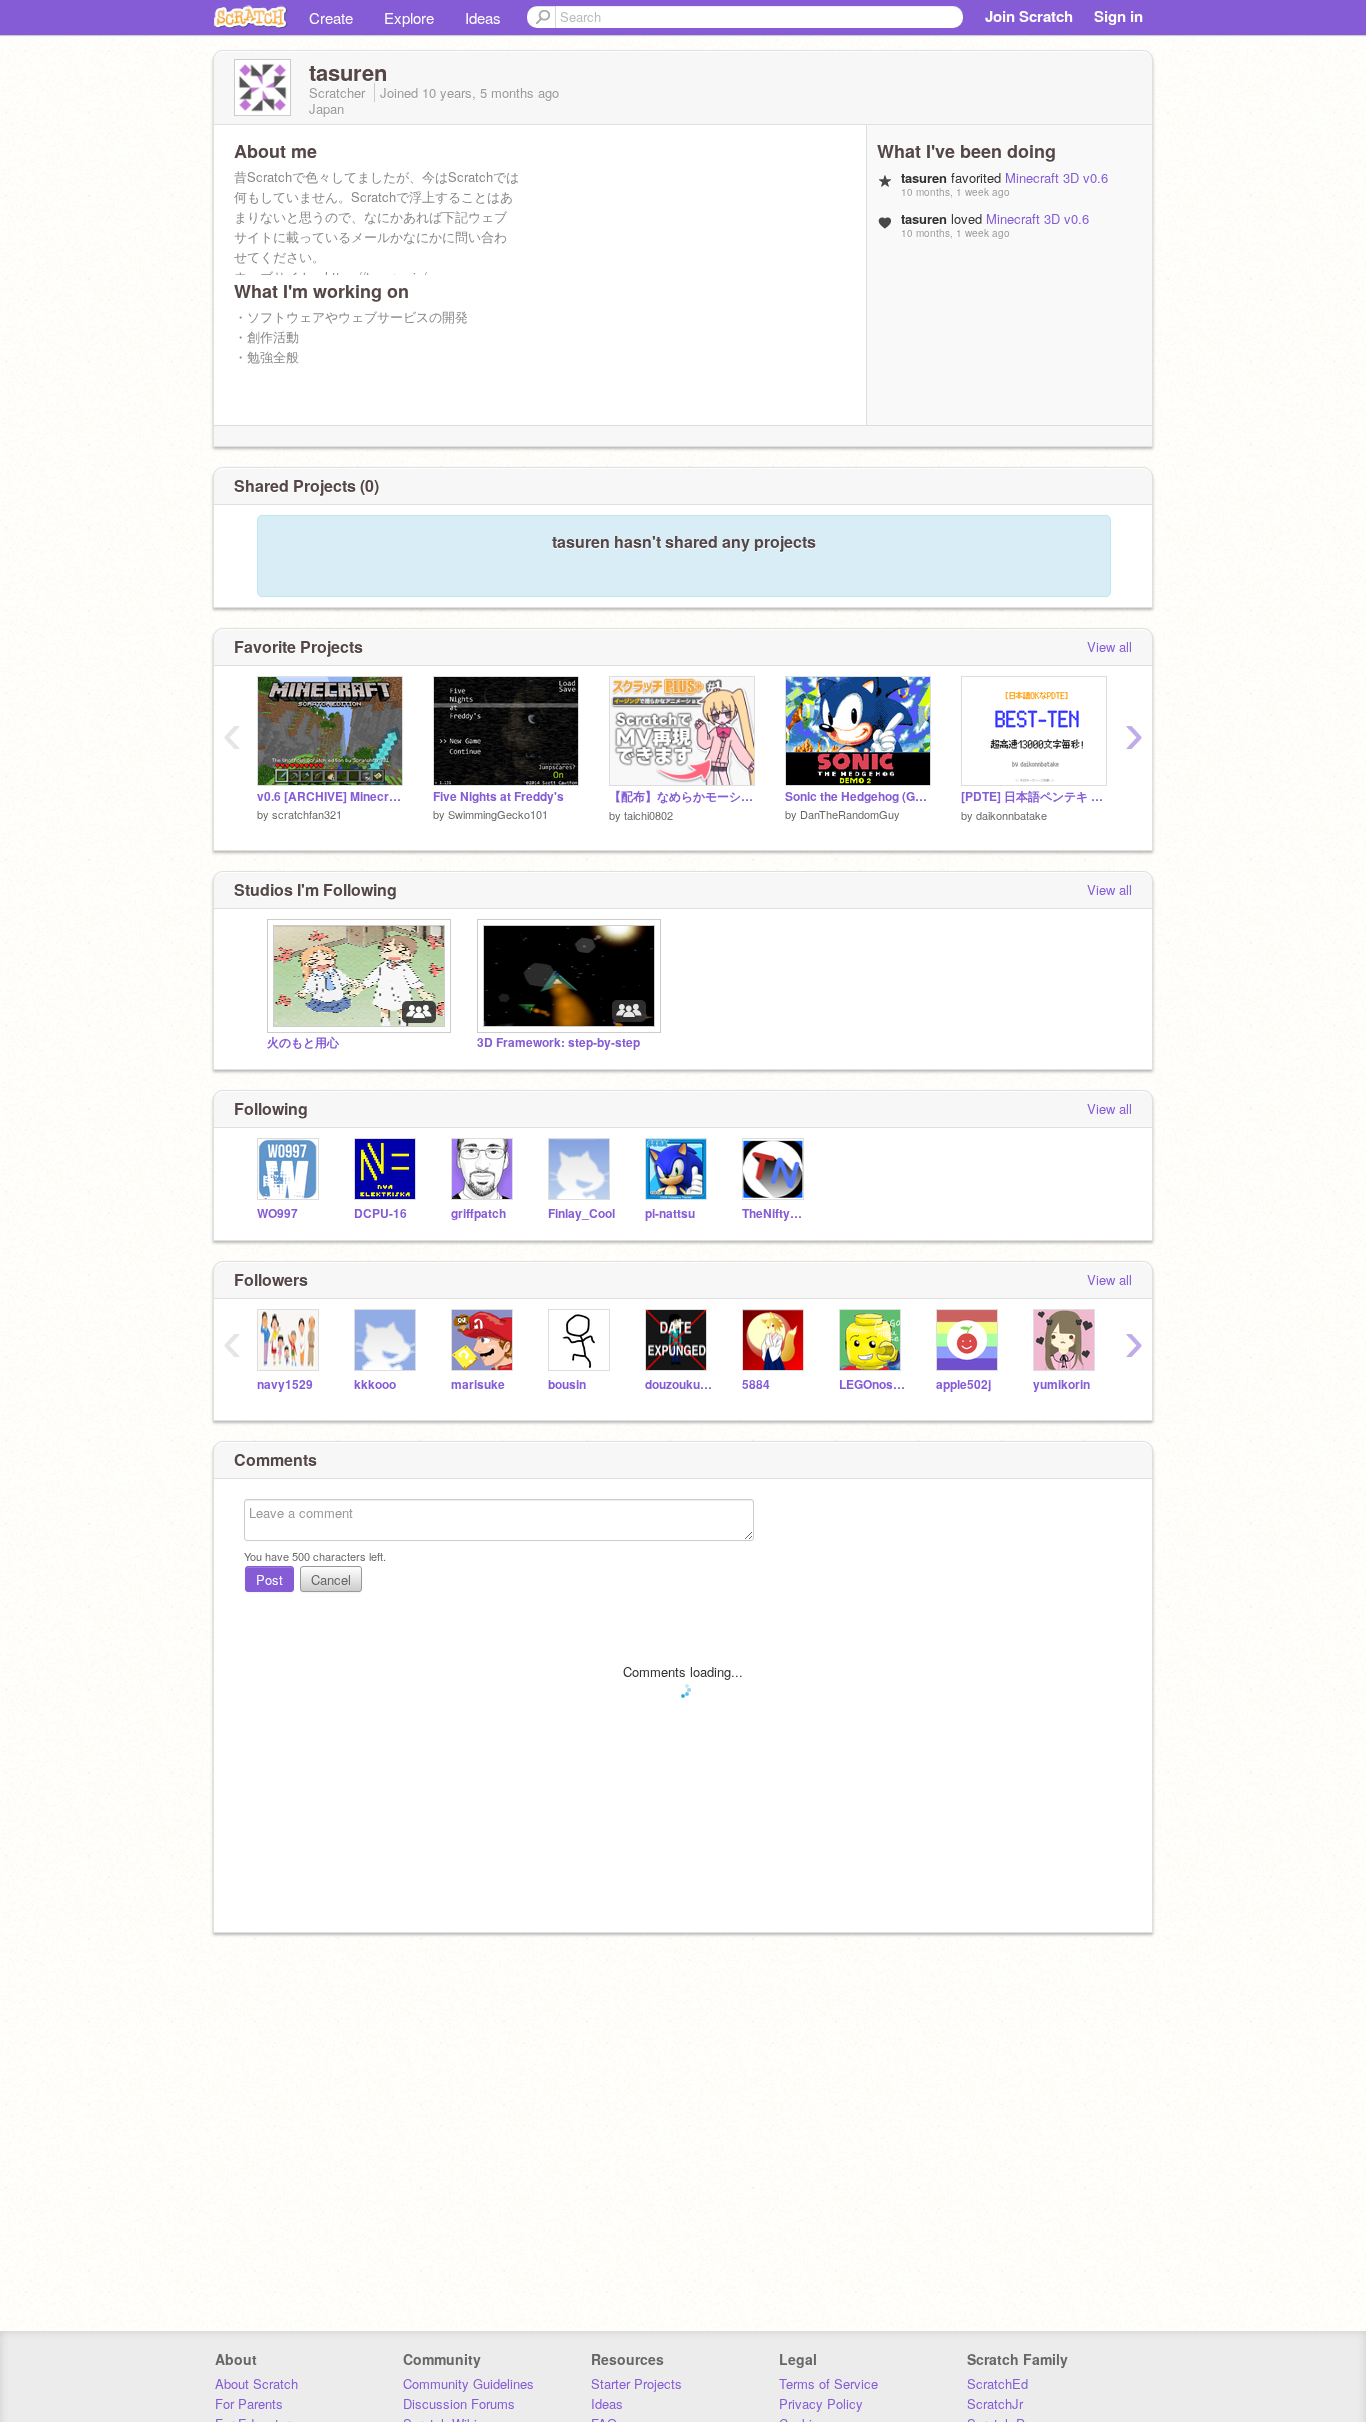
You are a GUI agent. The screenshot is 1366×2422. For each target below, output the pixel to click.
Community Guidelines (468, 2383)
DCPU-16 (380, 1213)
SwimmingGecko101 (498, 814)
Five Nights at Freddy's (498, 796)
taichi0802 (648, 815)
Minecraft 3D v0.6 (1056, 177)
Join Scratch (1029, 16)
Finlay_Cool (581, 1213)
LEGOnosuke (872, 1384)
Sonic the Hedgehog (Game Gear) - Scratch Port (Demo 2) (858, 796)
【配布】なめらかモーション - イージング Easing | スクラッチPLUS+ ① (682, 796)
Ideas (483, 17)
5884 (756, 1384)
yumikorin (1061, 1384)
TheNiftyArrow (775, 1213)
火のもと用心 (303, 1042)
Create (331, 17)
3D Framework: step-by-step (558, 1042)
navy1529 (285, 1384)
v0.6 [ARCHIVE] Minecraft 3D (330, 796)
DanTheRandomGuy (850, 814)
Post (269, 1579)
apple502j (963, 1384)
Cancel (331, 1579)
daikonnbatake (1011, 815)
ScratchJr (995, 2403)
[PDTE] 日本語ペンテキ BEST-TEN (1034, 796)
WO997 (277, 1213)
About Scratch (256, 2383)
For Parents (249, 2403)
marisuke (478, 1384)
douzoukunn (678, 1384)
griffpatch (478, 1213)
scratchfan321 (307, 814)
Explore (409, 17)
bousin (567, 1384)
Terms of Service (828, 2383)
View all (1109, 646)
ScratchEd (997, 2383)
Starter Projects (636, 2383)
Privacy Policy (821, 2403)
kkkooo (375, 1384)
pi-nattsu (670, 1213)
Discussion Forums (459, 2403)
